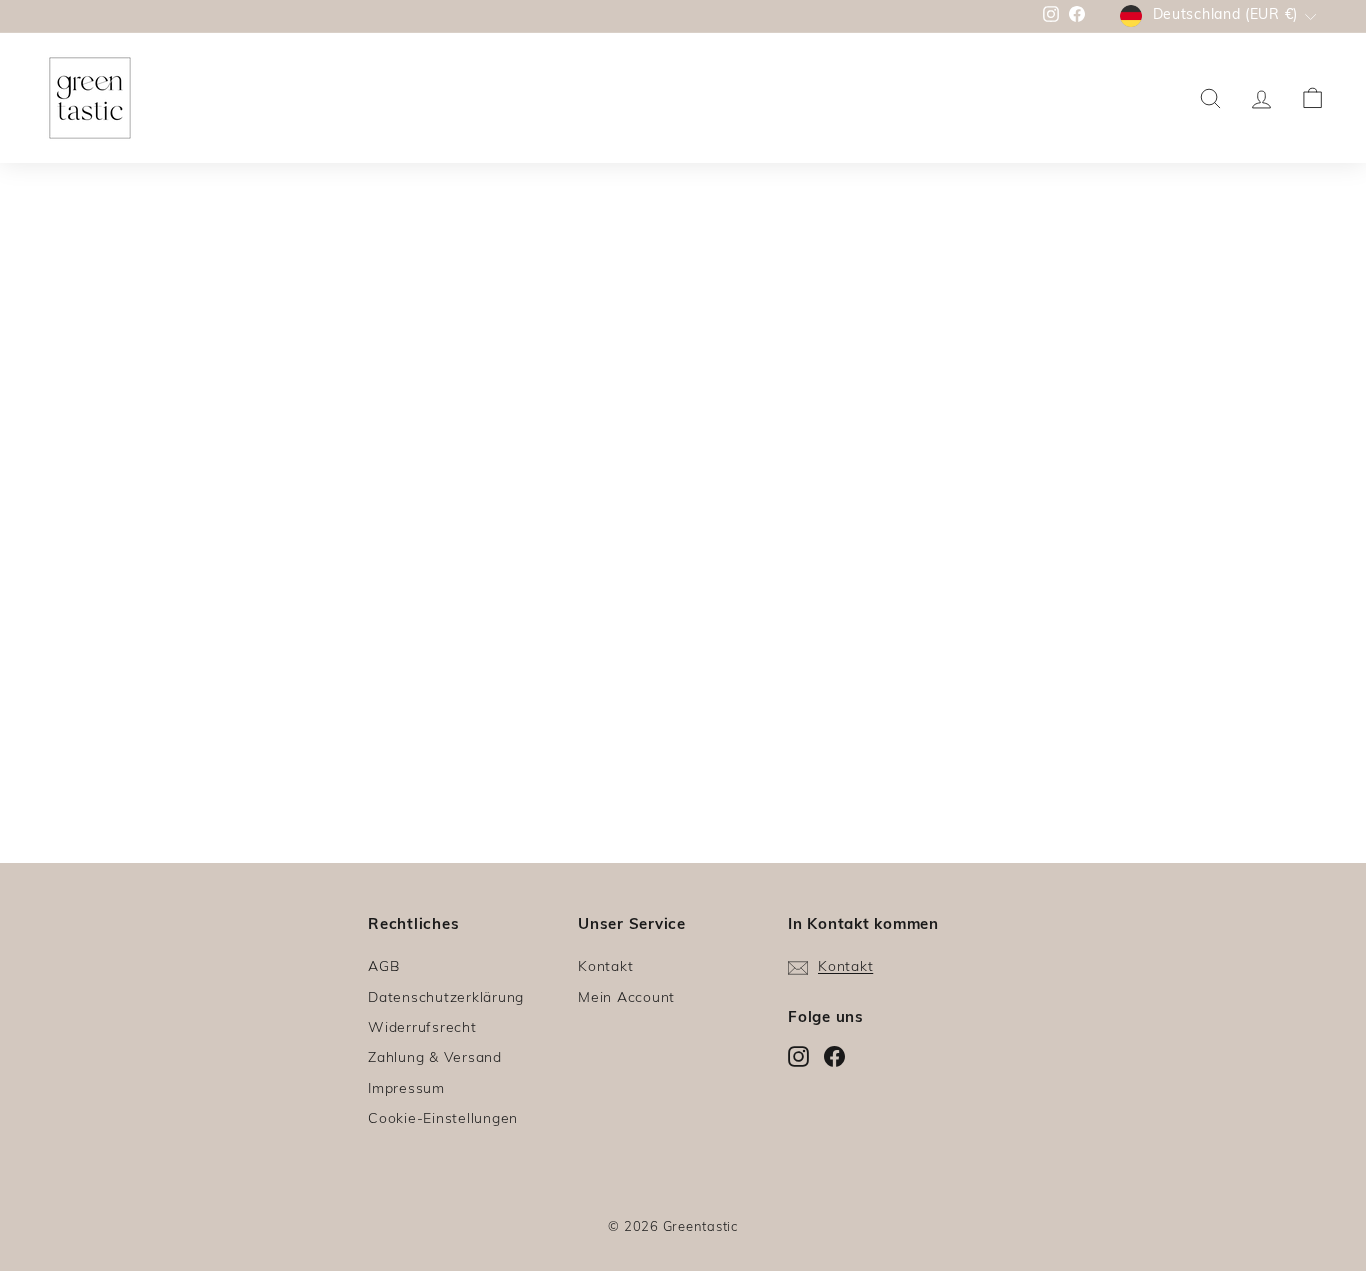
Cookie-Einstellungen (443, 1119)
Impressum (406, 1089)
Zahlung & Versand (435, 1058)
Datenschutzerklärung (446, 998)
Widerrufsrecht (422, 1028)
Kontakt (605, 967)
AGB (383, 967)
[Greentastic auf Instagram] (798, 1057)
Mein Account (626, 998)
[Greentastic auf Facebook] (834, 1057)
